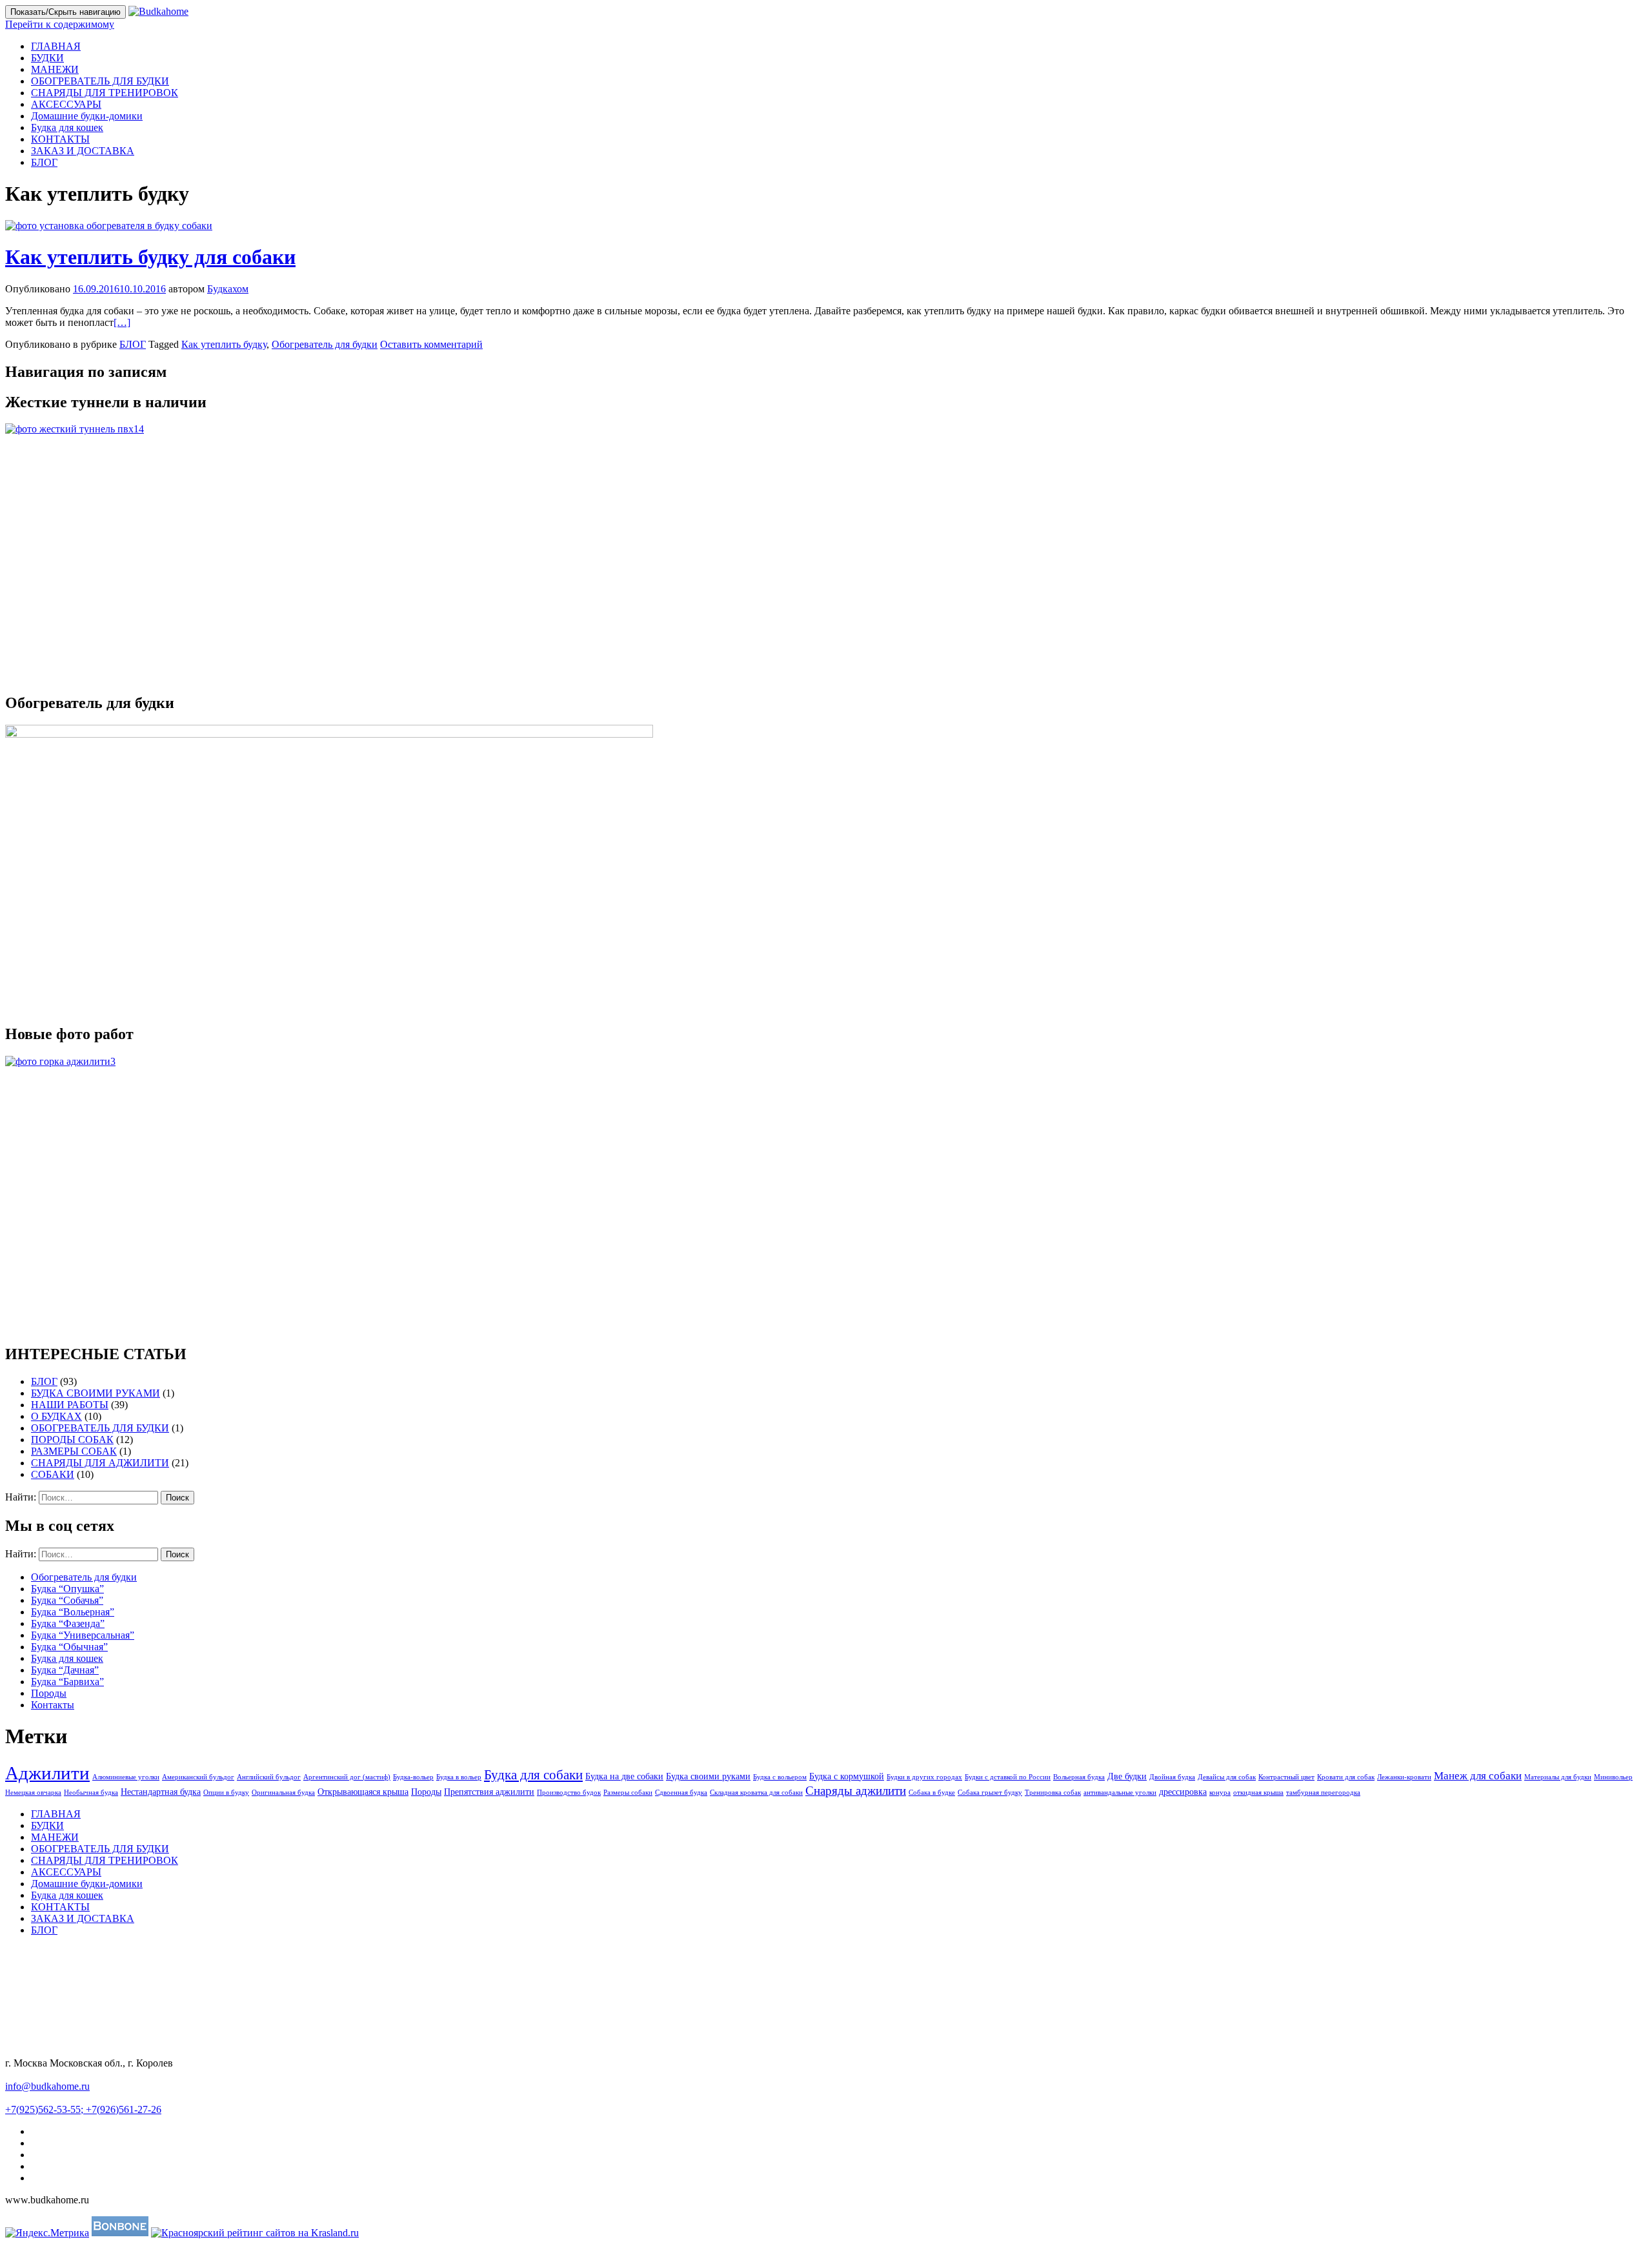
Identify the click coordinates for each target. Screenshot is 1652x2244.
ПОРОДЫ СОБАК (72, 1440)
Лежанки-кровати (1404, 1777)
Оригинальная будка (283, 1793)
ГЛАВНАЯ (56, 46)
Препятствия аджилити (489, 1792)
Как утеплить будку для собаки (150, 257)
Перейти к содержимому (60, 24)
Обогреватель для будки (325, 344)
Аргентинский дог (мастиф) (347, 1777)
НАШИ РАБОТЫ (70, 1405)
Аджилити (47, 1773)
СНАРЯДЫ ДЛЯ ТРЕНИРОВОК (105, 93)
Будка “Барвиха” (67, 1682)
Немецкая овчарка (33, 1793)
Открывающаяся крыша (363, 1792)
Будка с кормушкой (847, 1776)
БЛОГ (44, 162)
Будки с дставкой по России (1008, 1777)
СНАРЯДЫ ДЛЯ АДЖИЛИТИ (100, 1463)
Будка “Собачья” (67, 1600)
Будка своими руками (708, 1776)
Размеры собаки (628, 1793)
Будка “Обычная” (69, 1647)
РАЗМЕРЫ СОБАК (74, 1451)
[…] (122, 322)
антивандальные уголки (1120, 1793)
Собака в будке (932, 1793)
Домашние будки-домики (87, 116)
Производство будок (569, 1793)
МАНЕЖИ (55, 69)
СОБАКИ (53, 1474)
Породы (49, 1693)
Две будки (1127, 1776)
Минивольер (1613, 1777)
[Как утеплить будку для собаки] (109, 226)
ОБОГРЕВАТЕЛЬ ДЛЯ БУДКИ (100, 81)
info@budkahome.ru (47, 2086)
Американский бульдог (198, 1777)
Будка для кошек (67, 127)
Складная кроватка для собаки (756, 1793)
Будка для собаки (533, 1775)
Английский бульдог (269, 1777)
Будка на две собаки (624, 1776)
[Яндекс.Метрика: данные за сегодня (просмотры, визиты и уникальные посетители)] (47, 2233)
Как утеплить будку (224, 344)
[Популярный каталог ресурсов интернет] (120, 2233)
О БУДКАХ (56, 1416)
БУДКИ (47, 58)
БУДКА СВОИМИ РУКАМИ (96, 1393)
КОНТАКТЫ (60, 139)
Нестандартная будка (161, 1792)
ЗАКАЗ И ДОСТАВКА (83, 151)
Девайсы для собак (1227, 1777)
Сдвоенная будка (681, 1793)
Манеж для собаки (1478, 1776)
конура (1220, 1793)
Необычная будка (91, 1793)
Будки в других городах (924, 1777)
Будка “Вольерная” (73, 1612)
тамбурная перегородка (1323, 1793)
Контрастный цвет (1286, 1777)
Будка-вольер (413, 1777)
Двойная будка (1172, 1777)
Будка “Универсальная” (83, 1635)
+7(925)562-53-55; (45, 2109)
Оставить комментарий (431, 344)
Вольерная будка (1079, 1777)
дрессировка (1183, 1792)
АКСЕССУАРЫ (66, 104)
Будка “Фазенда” (68, 1623)
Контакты (53, 1705)
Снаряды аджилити (856, 1791)
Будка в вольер (459, 1777)
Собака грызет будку (990, 1793)
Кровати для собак (1346, 1777)
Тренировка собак (1053, 1793)
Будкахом (228, 289)
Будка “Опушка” (67, 1589)
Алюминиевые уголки (126, 1777)
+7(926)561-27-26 (124, 2109)
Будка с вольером (780, 1777)
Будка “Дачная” (65, 1670)
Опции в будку (226, 1793)
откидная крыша (1258, 1793)
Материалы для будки (1558, 1777)
